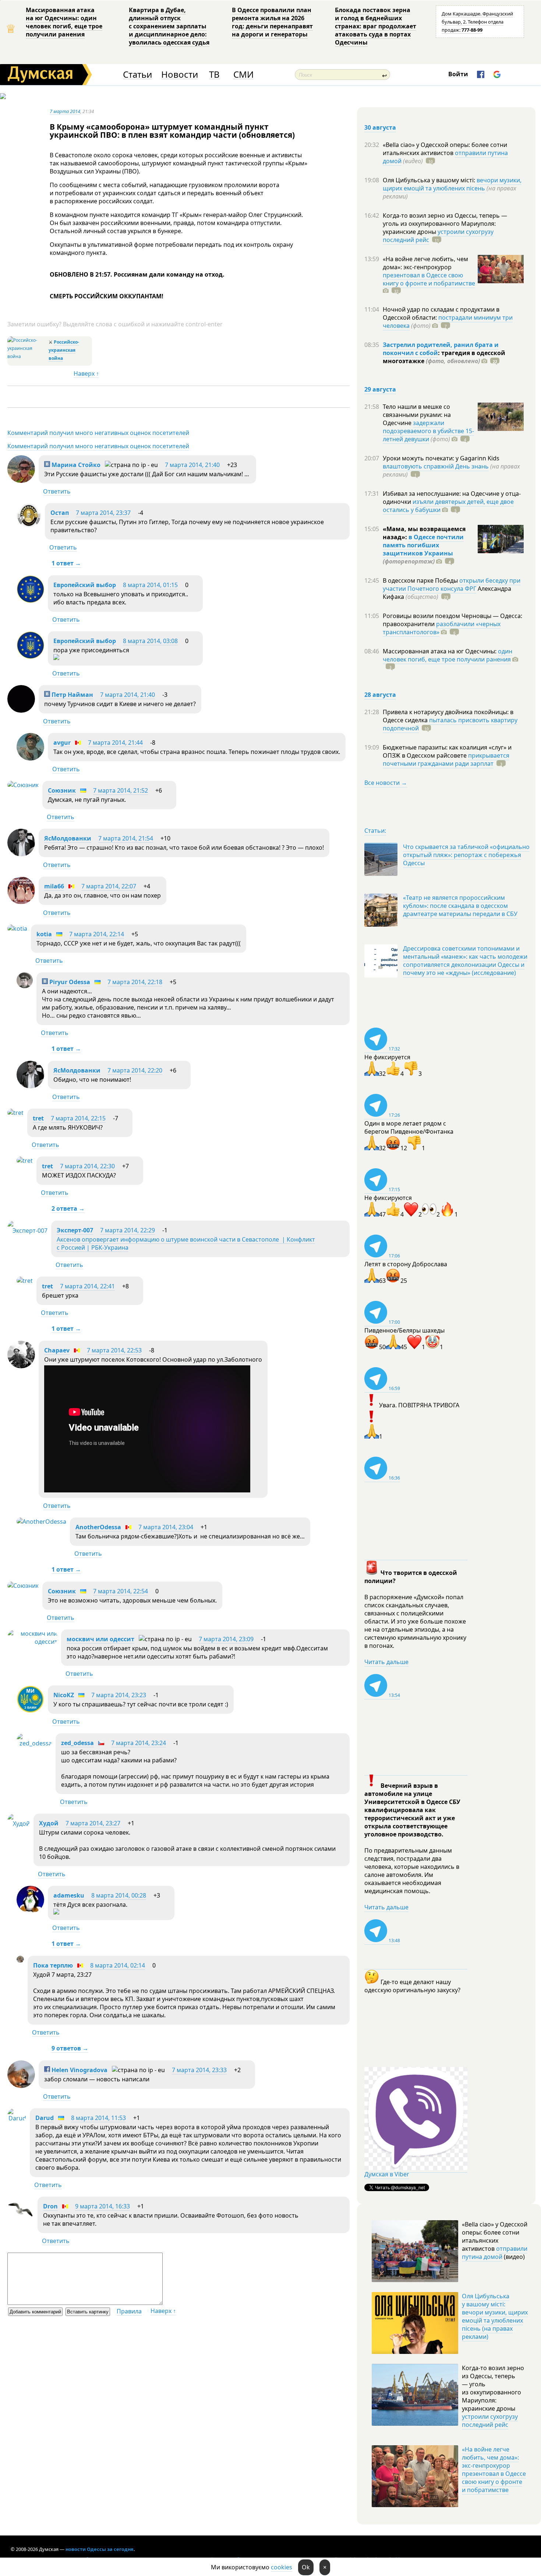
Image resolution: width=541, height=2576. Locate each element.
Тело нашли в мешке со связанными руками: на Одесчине (417, 415)
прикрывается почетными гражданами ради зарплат (446, 759)
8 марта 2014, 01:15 (150, 585)
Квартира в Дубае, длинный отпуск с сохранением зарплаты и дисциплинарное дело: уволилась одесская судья (169, 26)
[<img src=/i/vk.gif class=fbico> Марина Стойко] (21, 481)
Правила (129, 2311)
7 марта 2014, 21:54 (126, 838)
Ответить (57, 491)
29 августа (380, 389)
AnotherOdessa (98, 1527)
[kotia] (17, 929)
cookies (282, 2567)
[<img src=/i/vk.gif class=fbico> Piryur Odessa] (25, 986)
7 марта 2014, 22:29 (128, 1230)
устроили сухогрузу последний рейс (490, 2421)
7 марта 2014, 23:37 (103, 513)
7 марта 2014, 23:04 (166, 1527)
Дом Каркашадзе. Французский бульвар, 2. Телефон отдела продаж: (477, 22)
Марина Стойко (75, 465)
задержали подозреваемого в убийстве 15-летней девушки (428, 431)
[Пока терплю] (20, 1961)
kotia (44, 934)
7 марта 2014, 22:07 (109, 886)
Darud (45, 2118)
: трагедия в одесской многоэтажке (444, 357)
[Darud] (17, 2118)
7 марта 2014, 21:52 (121, 790)
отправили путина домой (495, 2253)
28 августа (380, 695)
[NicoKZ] (30, 1711)
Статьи (137, 75)
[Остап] (29, 526)
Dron (50, 2206)
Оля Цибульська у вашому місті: (430, 180)
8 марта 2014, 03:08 (150, 641)
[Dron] (21, 2221)
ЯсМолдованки (68, 838)
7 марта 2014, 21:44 (115, 743)
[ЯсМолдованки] (21, 854)
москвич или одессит (100, 1639)
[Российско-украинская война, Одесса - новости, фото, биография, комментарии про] (27, 356)
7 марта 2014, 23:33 (199, 2070)
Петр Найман (72, 695)
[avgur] (30, 758)
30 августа (380, 127)
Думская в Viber (387, 2174)
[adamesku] (30, 1911)
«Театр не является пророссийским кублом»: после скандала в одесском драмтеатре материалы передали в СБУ (460, 906)
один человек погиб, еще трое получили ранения (448, 655)
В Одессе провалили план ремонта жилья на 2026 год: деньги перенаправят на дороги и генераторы (272, 22)
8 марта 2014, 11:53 (98, 2118)
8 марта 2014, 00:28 (119, 1895)
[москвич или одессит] (32, 1642)
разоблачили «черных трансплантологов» (442, 628)
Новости (180, 75)
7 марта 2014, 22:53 (114, 1350)
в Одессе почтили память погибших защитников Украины (423, 545)
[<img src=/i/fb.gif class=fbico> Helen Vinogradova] (21, 2086)
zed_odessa (77, 1743)
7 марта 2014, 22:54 (121, 1591)
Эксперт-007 (75, 1230)
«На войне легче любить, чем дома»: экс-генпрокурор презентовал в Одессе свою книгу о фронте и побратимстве (494, 2470)
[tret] (15, 1113)
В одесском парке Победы (421, 580)
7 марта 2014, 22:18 (135, 982)
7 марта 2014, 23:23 (119, 1695)
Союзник (62, 790)
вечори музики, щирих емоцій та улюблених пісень (452, 184)
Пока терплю (53, 1965)
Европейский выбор (85, 585)
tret (38, 1118)
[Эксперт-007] (27, 1231)
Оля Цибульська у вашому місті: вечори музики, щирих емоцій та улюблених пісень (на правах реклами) (495, 2316)
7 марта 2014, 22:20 (135, 1070)
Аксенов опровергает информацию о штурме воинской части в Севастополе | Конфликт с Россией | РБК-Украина (186, 1243)
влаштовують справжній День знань (436, 466)
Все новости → (386, 783)
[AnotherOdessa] (41, 1522)
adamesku (69, 1895)
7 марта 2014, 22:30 (87, 1166)
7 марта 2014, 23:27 (93, 1823)
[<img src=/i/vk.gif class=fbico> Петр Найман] (21, 710)
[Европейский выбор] (30, 601)
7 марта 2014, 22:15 (78, 1118)
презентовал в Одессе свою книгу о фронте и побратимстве (429, 279)
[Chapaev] (21, 1366)
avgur (62, 743)
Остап (60, 513)
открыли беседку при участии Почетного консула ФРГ (452, 585)
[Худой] (19, 1824)
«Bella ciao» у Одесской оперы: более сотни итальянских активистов (445, 149)
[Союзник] (23, 785)
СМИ (243, 75)
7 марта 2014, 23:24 (139, 1743)
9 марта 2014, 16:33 (102, 2206)
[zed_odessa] (34, 1743)
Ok (306, 2567)
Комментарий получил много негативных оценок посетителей (98, 433)
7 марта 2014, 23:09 (226, 1639)
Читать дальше (386, 1662)
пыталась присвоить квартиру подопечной (450, 724)
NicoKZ (64, 1695)
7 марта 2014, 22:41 (87, 1286)
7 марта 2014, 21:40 (192, 465)
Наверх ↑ (86, 373)
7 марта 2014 (65, 111)
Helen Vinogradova (79, 2070)
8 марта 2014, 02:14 (118, 1965)
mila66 (54, 886)
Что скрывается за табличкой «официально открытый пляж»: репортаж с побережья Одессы (466, 855)
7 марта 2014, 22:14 (97, 934)
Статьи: (375, 831)
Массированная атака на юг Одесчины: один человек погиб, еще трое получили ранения (64, 22)
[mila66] (21, 902)
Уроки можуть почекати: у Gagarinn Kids (441, 458)
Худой (49, 1823)
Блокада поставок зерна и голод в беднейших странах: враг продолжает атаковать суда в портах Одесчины (376, 26)
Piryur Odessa (69, 982)
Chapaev (57, 1350)
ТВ (214, 75)
